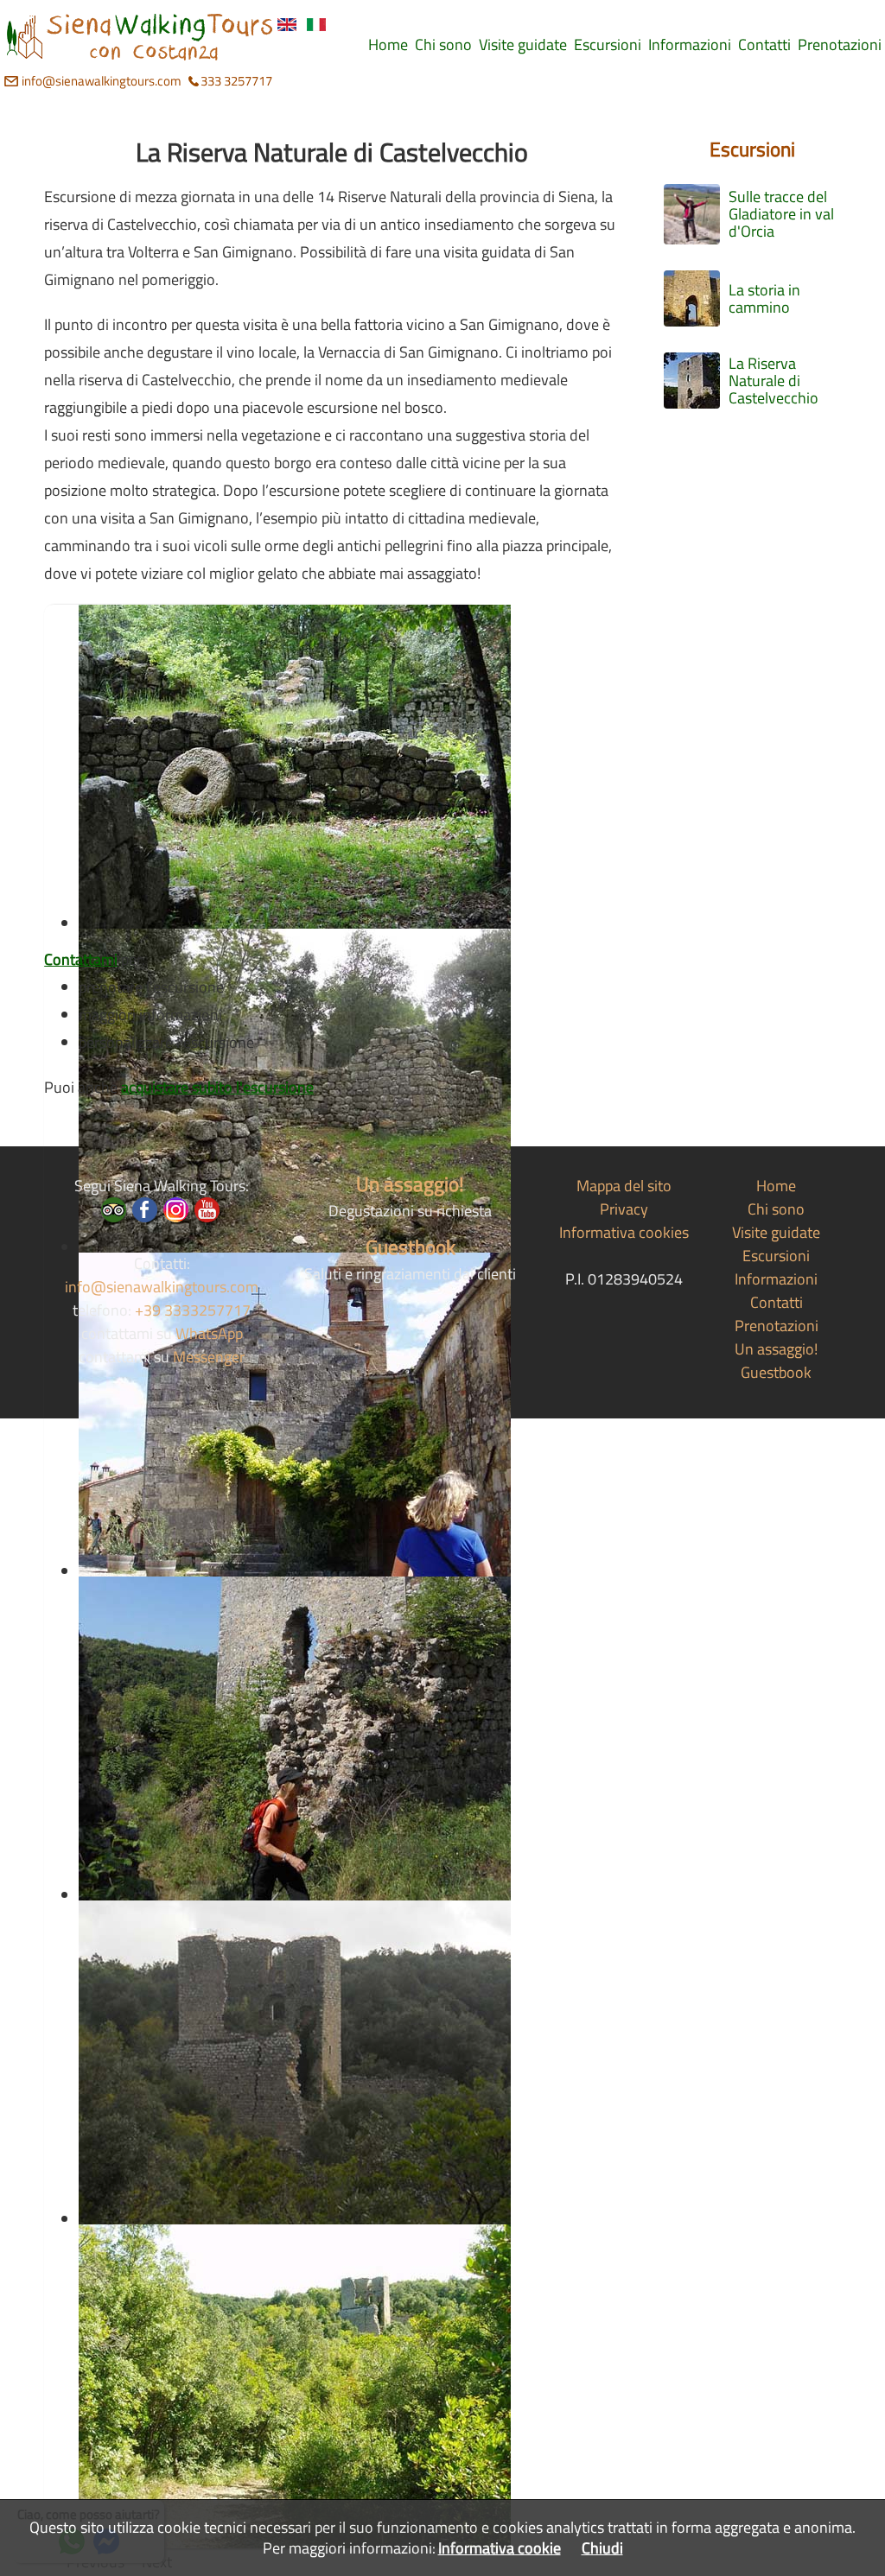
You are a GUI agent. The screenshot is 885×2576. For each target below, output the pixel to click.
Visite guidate (776, 1232)
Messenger (209, 1357)
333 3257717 (236, 81)
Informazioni (776, 1279)
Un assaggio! (410, 1183)
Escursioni (752, 149)
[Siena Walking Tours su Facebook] (145, 1210)
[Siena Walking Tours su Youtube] (207, 1210)
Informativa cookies (624, 1232)
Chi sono (776, 1209)
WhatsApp (209, 1333)
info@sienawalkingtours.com (102, 81)
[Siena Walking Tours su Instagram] (176, 1210)
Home (776, 1186)
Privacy (624, 1209)
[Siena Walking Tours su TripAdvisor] (114, 1210)
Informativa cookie (500, 2548)
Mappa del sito (624, 1186)
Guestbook (411, 1247)
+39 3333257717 (193, 1310)
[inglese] (287, 25)
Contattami (81, 959)
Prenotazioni (777, 1326)
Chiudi (602, 2548)
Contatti (777, 1302)
